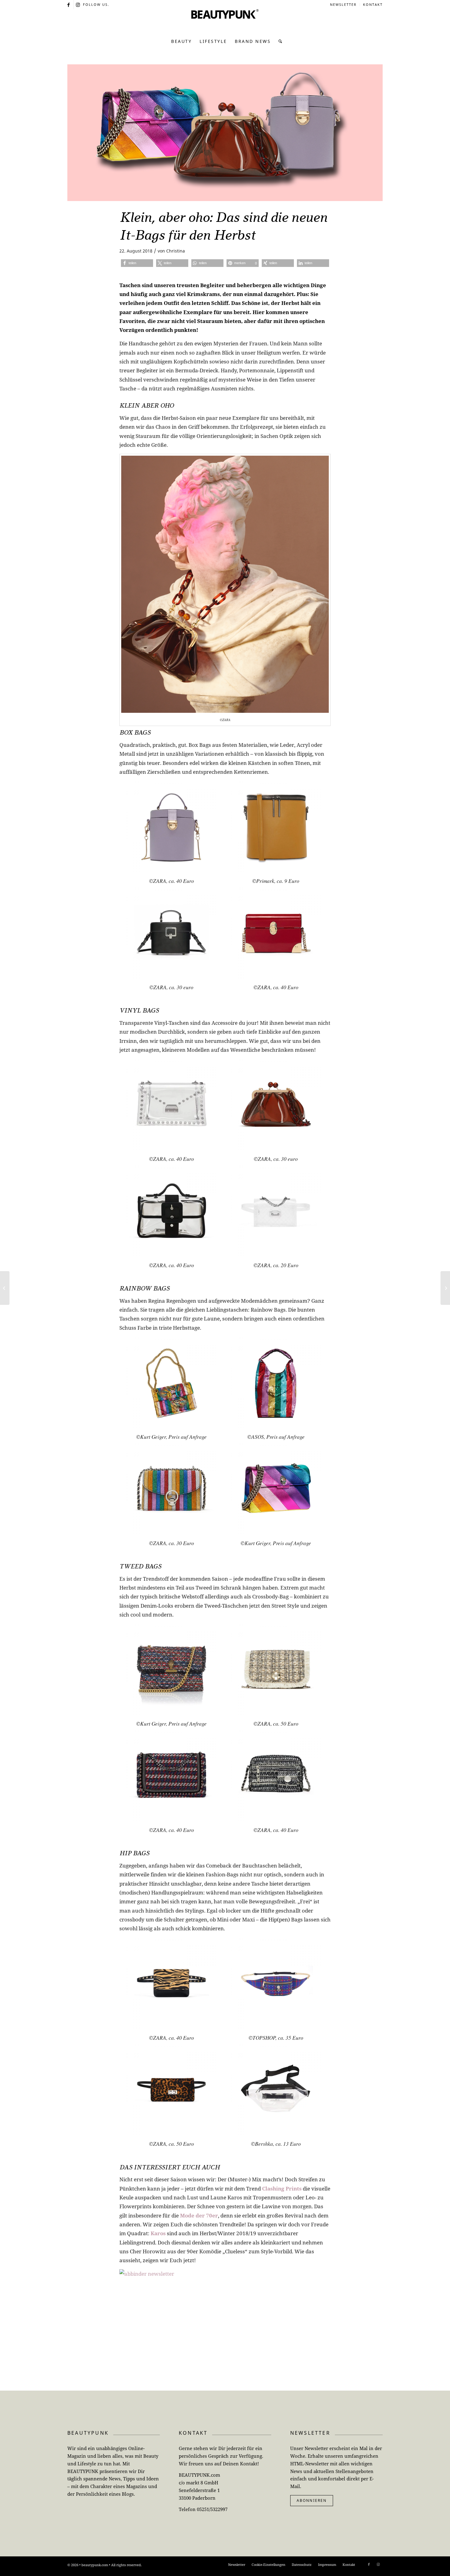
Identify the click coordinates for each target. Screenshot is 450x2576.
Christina (176, 251)
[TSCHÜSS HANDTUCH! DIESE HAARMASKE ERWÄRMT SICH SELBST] (5, 1288)
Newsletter (343, 4)
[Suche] (279, 41)
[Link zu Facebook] (69, 5)
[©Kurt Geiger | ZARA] (225, 133)
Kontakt (373, 4)
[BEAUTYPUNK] (225, 21)
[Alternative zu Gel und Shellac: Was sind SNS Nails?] (445, 1288)
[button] (137, 263)
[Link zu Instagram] (78, 5)
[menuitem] (343, 5)
